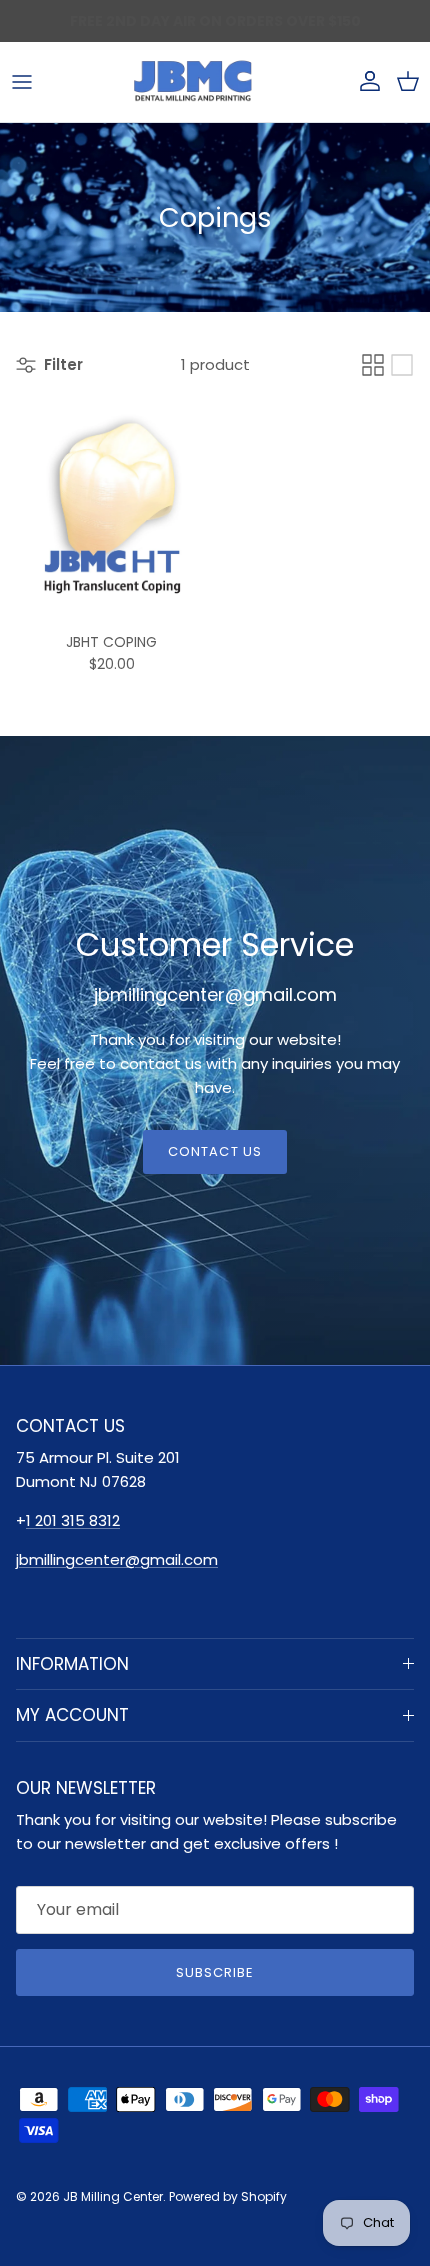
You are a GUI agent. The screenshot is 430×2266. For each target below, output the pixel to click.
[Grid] (373, 365)
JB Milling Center (113, 2196)
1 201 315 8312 (73, 1520)
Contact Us (214, 1151)
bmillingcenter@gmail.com (118, 1559)
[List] (402, 365)
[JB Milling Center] (193, 82)
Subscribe (215, 1972)
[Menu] (22, 82)
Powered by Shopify (228, 2196)
